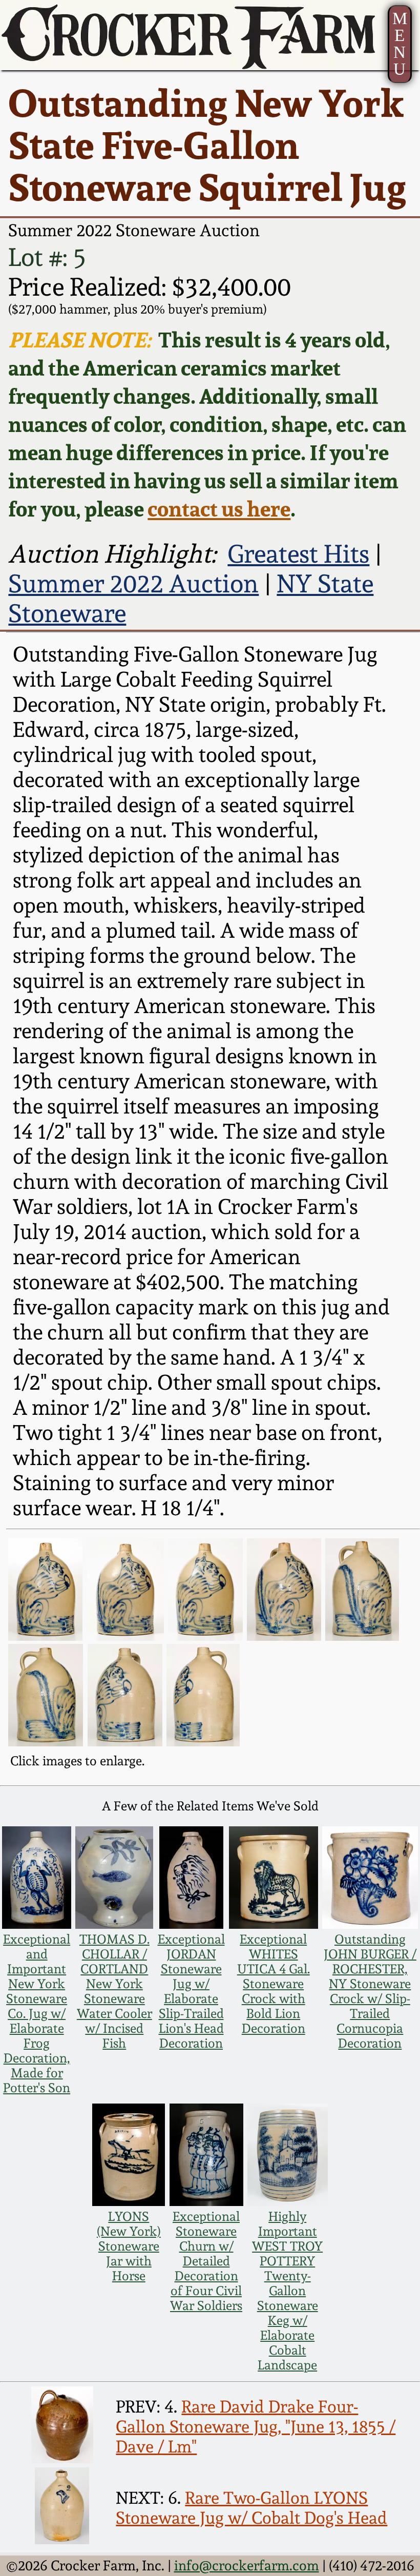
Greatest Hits (298, 554)
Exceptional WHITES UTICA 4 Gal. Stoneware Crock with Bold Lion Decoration (274, 1984)
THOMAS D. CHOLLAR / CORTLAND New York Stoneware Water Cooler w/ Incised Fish (114, 1991)
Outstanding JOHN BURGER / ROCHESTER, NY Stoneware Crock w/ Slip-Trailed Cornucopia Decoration (370, 1991)
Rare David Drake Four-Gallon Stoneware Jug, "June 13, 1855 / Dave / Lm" (256, 2427)
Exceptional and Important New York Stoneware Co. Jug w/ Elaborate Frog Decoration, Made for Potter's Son (37, 2014)
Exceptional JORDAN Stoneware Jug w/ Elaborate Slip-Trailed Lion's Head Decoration (191, 1991)
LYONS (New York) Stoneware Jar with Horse (129, 2246)
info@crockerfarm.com (247, 2565)
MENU (400, 44)
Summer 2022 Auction (133, 584)
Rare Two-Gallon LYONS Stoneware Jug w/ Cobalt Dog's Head (251, 2508)
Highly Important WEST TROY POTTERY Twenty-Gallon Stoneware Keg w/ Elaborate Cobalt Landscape (287, 2291)
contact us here (219, 509)
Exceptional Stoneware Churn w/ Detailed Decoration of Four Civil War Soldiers (206, 2261)
